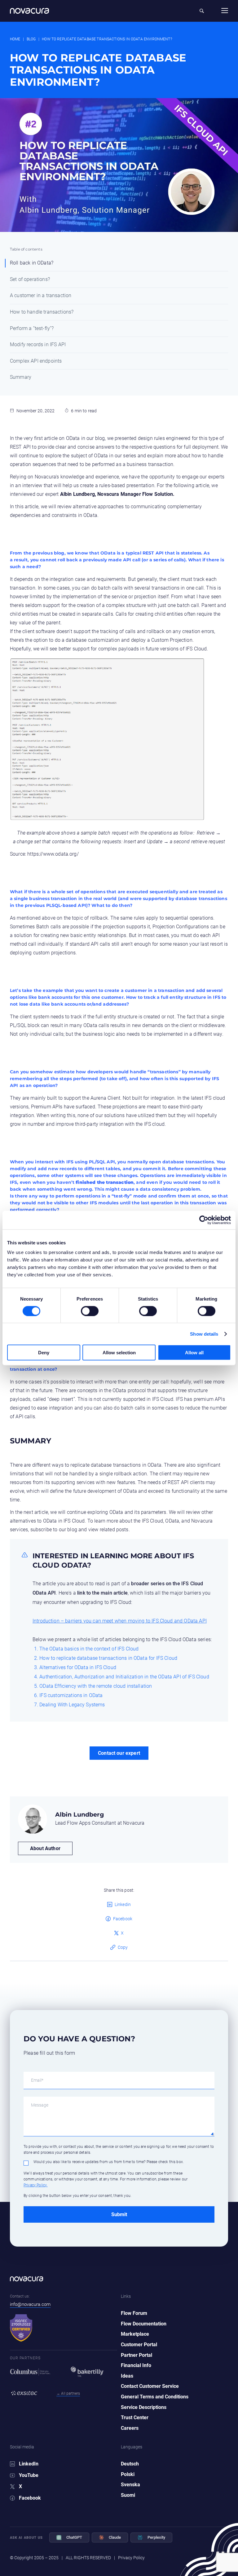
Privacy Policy (131, 2558)
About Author (45, 1848)
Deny (44, 1353)
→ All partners (68, 2393)
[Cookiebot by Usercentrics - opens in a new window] (204, 1220)
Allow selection (119, 1353)
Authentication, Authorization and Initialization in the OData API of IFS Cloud (124, 1677)
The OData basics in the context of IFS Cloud (89, 1649)
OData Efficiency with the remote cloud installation (96, 1686)
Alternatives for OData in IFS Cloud (78, 1667)
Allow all (194, 1353)
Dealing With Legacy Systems (72, 1705)
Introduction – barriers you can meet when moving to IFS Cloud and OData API (120, 1621)
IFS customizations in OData (71, 1695)
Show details (204, 1334)
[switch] (83, 1308)
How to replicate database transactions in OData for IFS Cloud (108, 1658)
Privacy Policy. (35, 2185)
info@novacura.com (30, 2304)
